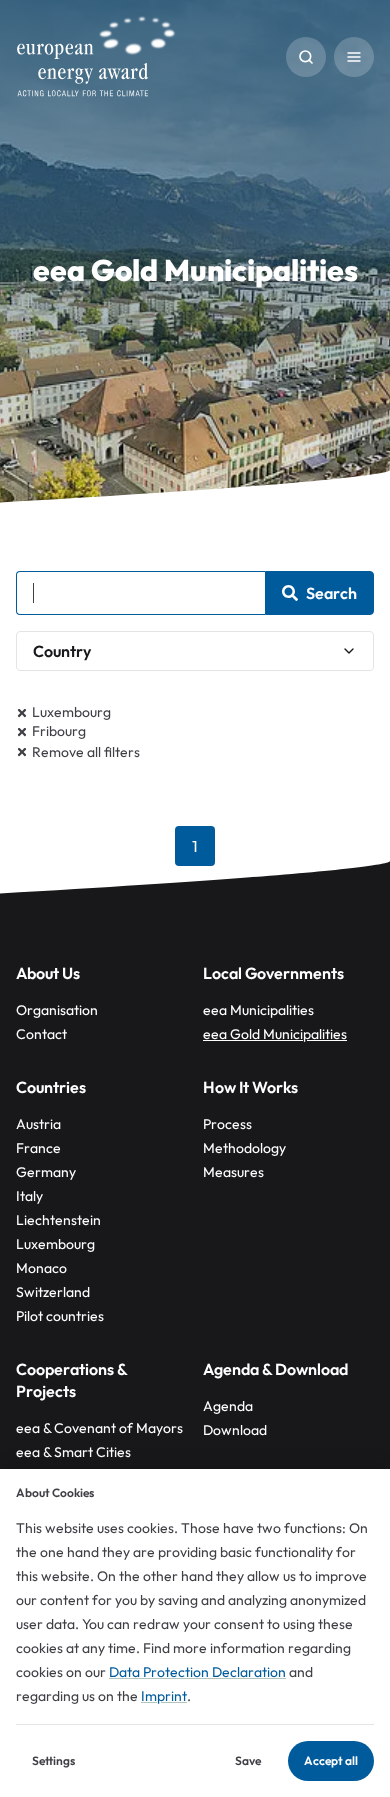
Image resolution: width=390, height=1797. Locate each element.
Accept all (331, 1760)
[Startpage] (96, 56)
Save (248, 1760)
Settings (53, 1760)
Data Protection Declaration (197, 1672)
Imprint (164, 1696)
